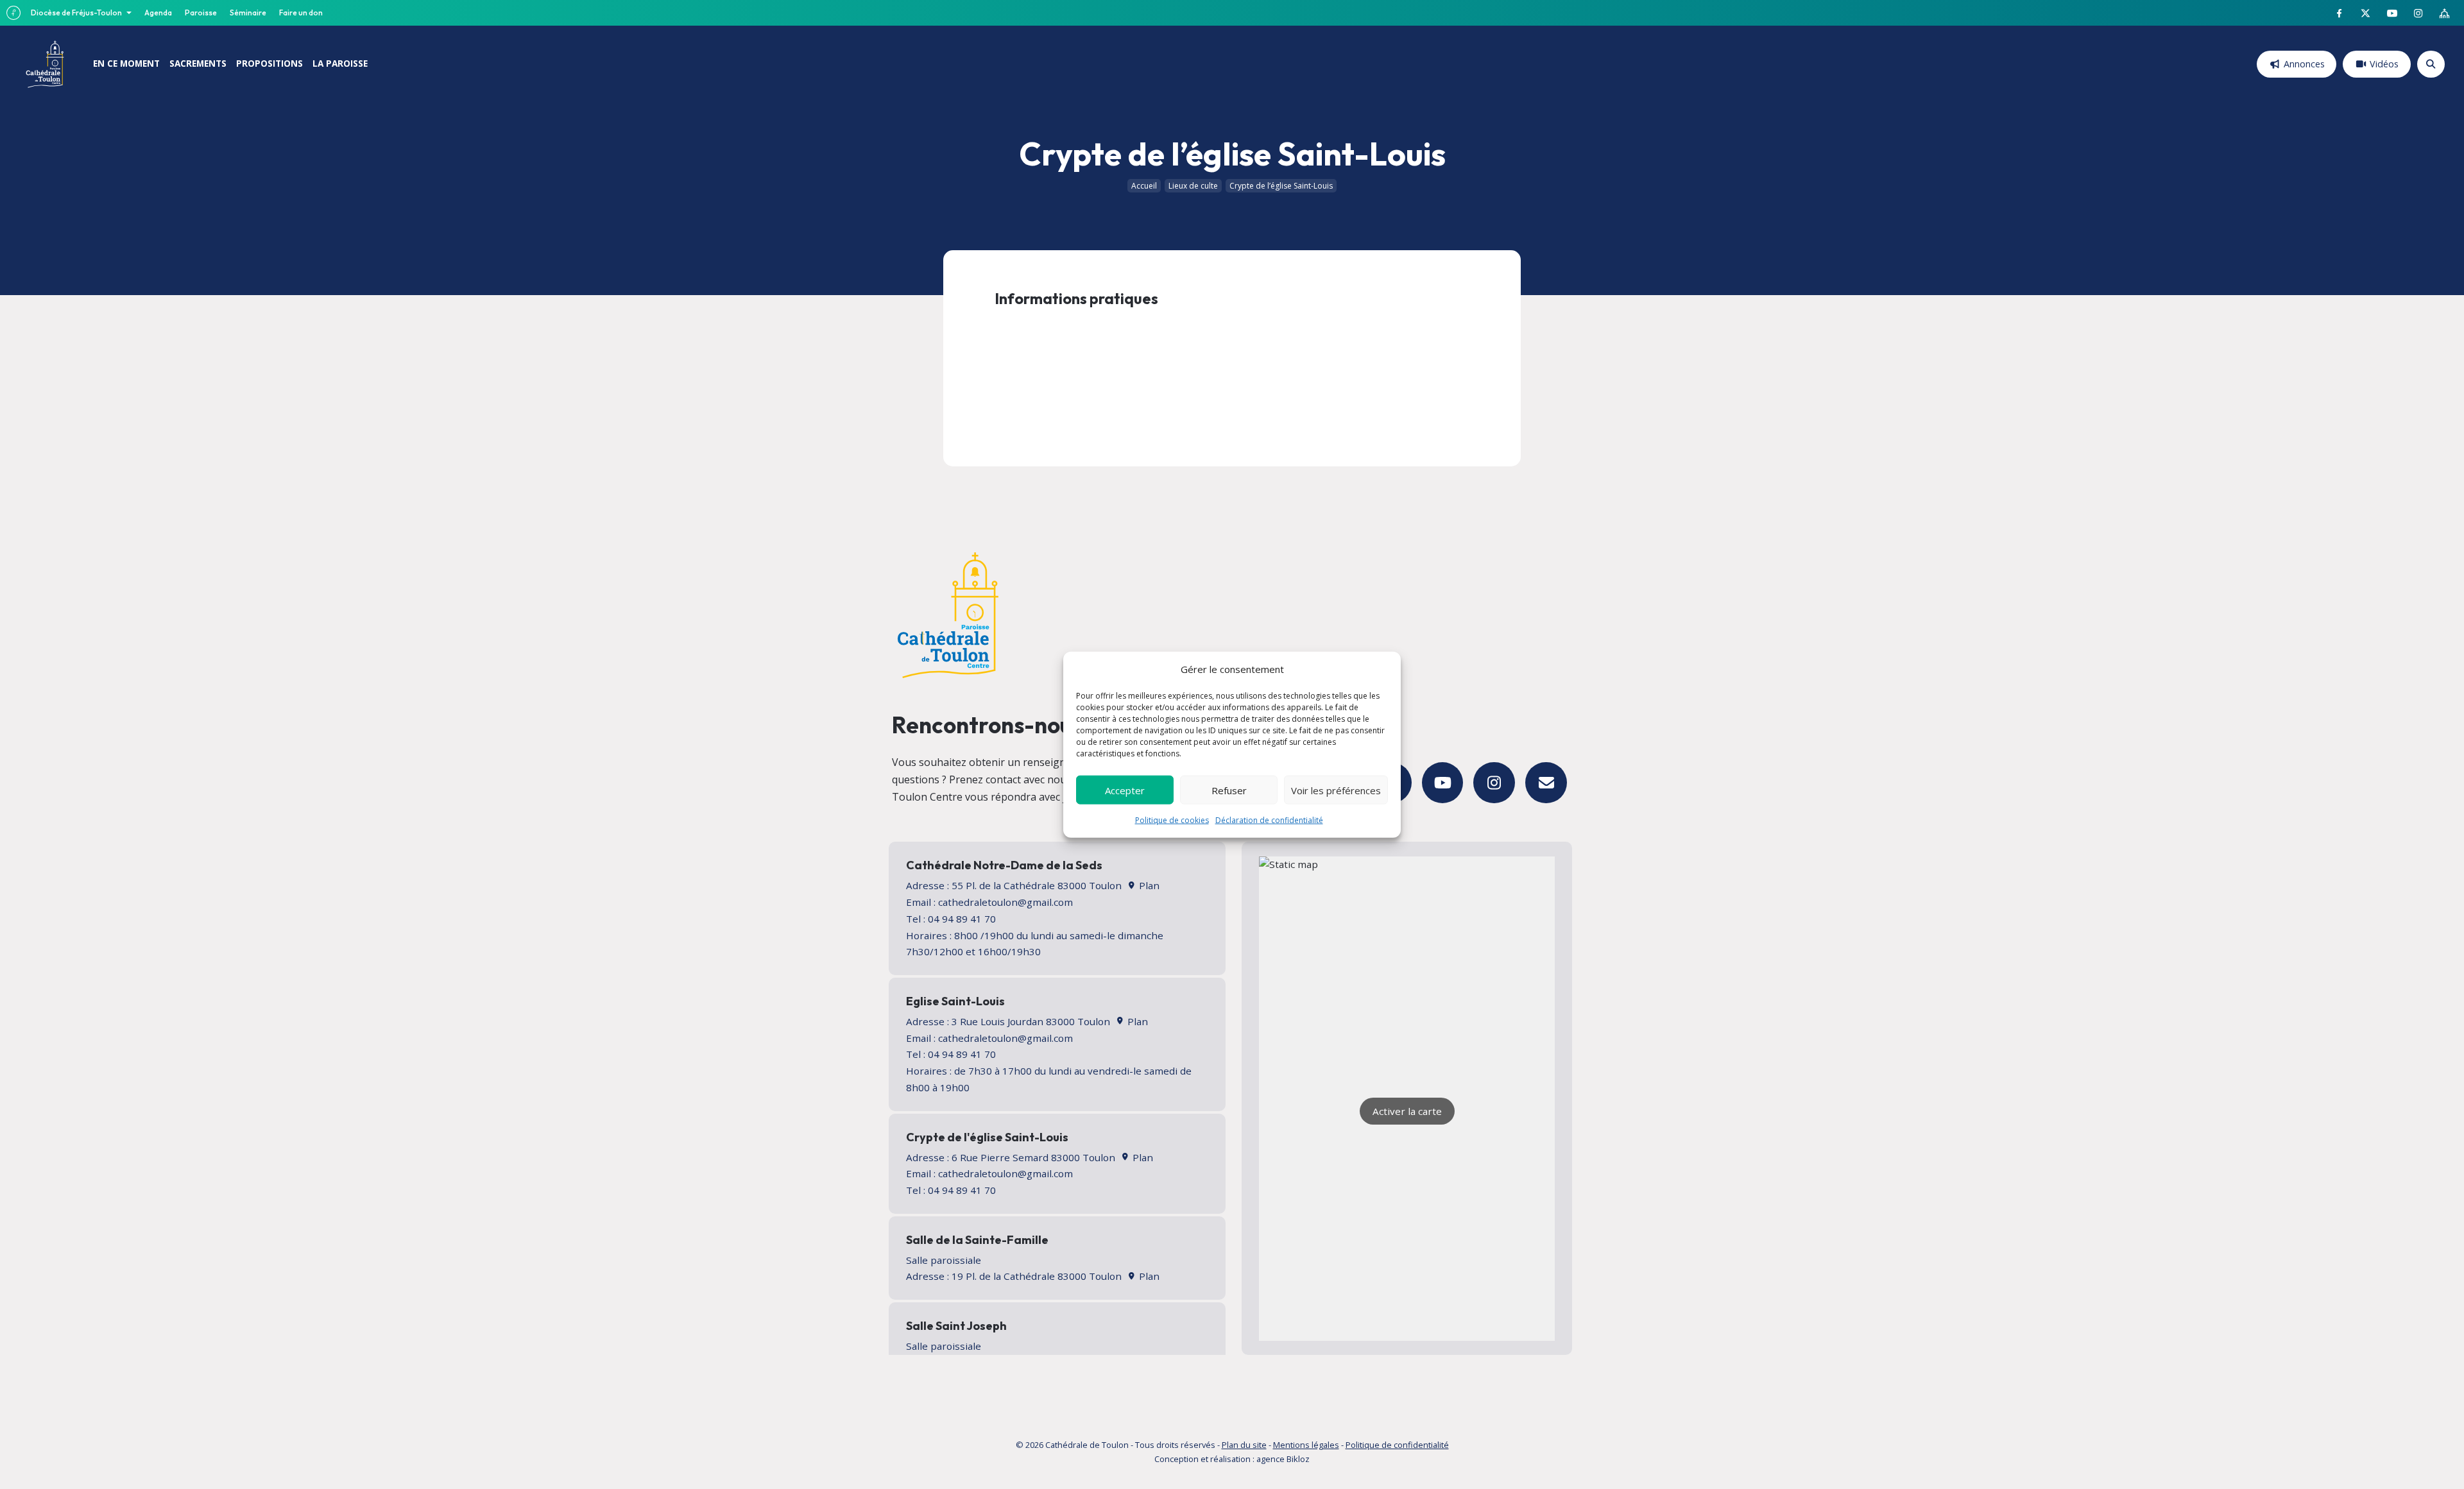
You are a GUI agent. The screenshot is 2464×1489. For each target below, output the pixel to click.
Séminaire (248, 13)
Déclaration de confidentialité (1269, 820)
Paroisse (201, 13)
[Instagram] (1494, 783)
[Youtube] (1443, 783)
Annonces (2304, 64)
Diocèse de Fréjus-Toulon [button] (77, 13)
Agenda (158, 13)
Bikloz (1298, 1459)
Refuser (1229, 790)
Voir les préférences (1336, 790)
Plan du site (1244, 1445)
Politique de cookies (1172, 820)
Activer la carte (1407, 1111)
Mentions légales (1306, 1445)
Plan (1148, 885)
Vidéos (2384, 64)
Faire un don (301, 13)
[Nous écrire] (1546, 783)
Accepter (1125, 790)
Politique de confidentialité (1397, 1445)
